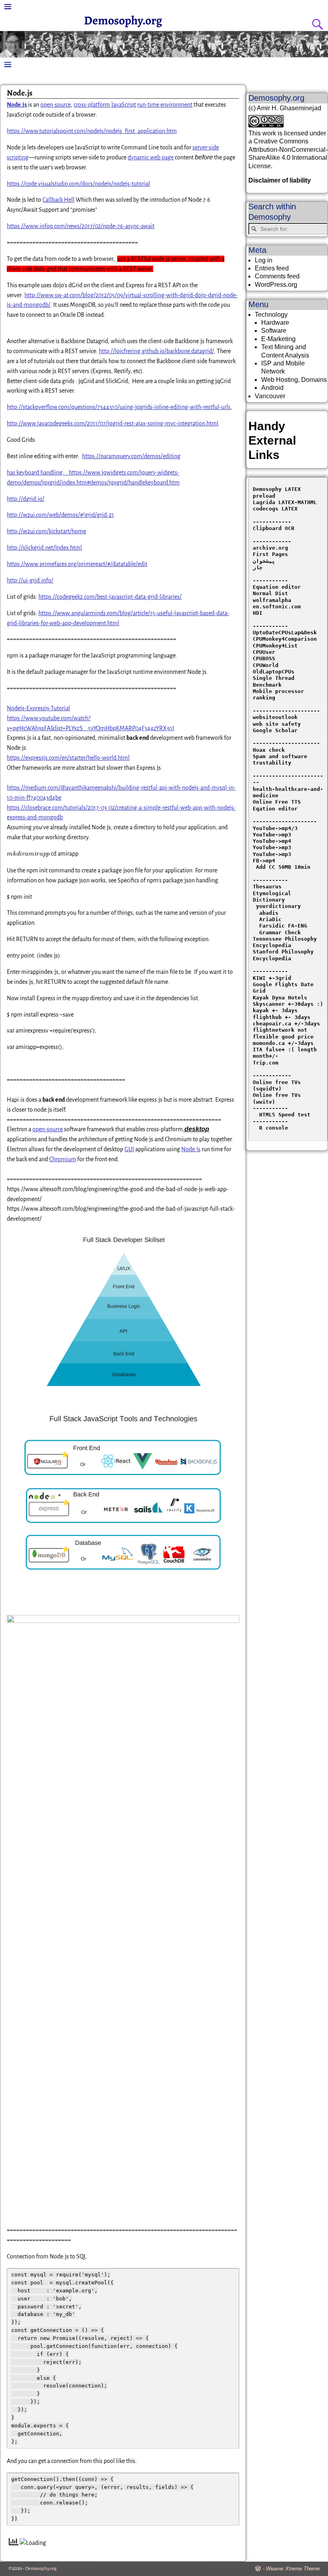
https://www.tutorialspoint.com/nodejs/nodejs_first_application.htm (92, 131)
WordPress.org (276, 285)
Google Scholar (275, 730)
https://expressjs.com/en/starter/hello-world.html (68, 758)
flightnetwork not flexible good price (283, 1033)
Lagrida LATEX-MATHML (285, 502)
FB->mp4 (264, 861)
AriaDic (270, 919)
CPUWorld (266, 665)
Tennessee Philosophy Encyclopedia (286, 942)
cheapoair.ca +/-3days (286, 1024)
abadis (269, 913)
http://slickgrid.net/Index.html (44, 548)
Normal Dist (270, 593)
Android (272, 388)
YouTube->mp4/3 (275, 828)
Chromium (63, 1159)
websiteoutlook (275, 717)
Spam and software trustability (282, 760)
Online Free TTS (277, 802)
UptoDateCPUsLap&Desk (285, 633)
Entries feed (272, 268)
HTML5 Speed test (282, 1115)
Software (274, 331)
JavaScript (124, 105)
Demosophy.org (123, 20)
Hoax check (269, 750)
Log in (264, 260)
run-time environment (165, 105)
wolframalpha (272, 600)
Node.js (191, 1149)
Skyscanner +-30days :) (288, 1004)
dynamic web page (151, 157)
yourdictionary (278, 906)
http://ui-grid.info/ (30, 580)
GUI (129, 1149)
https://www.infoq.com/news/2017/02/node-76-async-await (81, 226)
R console (270, 1128)
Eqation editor (275, 809)
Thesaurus (267, 887)
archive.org (270, 548)
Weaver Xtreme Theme (293, 2569)
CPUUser (264, 652)
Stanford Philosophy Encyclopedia (285, 955)
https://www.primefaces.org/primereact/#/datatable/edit (77, 564)
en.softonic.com (277, 607)
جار (258, 567)
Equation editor (277, 587)
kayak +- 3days (275, 1010)
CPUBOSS (264, 658)
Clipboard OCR (274, 528)
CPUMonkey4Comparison (285, 639)
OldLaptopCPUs (274, 672)
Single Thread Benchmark (275, 681)
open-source (56, 105)
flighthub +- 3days (283, 1017)
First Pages (270, 554)
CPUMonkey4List (275, 646)
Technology (271, 315)
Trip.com (266, 1063)
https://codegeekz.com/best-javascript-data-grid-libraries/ (110, 597)
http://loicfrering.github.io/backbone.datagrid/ (156, 351)
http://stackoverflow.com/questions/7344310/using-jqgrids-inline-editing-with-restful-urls (119, 407)
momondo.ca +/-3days (283, 1043)
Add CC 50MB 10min (282, 867)
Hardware (275, 323)
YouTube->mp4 (272, 841)
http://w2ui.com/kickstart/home (46, 531)
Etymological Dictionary (274, 897)
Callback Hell (58, 200)
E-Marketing (278, 339)
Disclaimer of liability (280, 180)
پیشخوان (264, 561)
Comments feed (277, 276)
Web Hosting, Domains (294, 380)
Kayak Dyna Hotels (282, 998)
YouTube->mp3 (272, 835)
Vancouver (270, 396)
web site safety (277, 724)
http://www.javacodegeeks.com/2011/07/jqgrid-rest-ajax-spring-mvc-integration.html (113, 423)
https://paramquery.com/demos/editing (131, 456)
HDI (258, 613)
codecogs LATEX (275, 509)
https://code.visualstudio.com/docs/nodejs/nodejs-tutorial (78, 184)
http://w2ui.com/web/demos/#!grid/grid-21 (60, 515)
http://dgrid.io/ (26, 499)
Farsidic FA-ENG (283, 926)
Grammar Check (280, 932)
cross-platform (92, 105)
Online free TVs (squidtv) (278, 1085)
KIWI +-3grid (272, 978)
